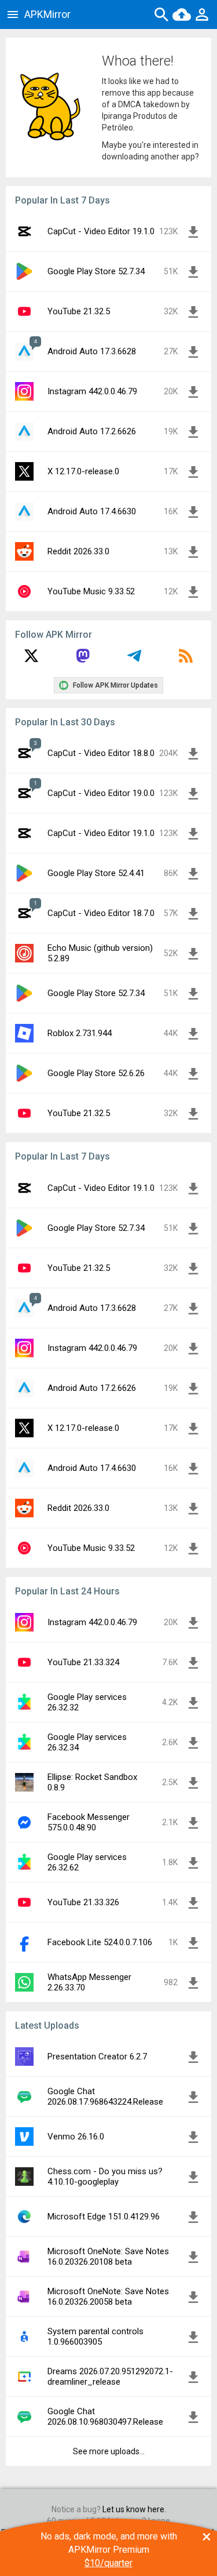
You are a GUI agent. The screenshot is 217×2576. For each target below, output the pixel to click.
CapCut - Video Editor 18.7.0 (101, 913)
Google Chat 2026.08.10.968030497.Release (105, 2417)
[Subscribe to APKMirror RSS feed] (186, 660)
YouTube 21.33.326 (83, 1902)
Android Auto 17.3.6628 (92, 351)
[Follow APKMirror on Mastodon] (83, 660)
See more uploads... (109, 2451)
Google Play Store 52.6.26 (96, 1073)
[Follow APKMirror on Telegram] (134, 660)
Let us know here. (134, 2509)
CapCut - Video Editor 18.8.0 (101, 753)
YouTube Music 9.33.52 (91, 591)
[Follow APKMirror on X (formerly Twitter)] (31, 660)
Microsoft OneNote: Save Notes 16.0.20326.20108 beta (108, 2257)
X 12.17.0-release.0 (83, 471)
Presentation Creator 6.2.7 (97, 2057)
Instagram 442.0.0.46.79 (92, 391)
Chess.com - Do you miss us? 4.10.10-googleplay (105, 2177)
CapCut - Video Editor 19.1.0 (101, 231)
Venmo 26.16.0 (76, 2137)
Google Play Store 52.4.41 (96, 873)
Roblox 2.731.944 (80, 1033)
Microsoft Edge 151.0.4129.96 (104, 2217)
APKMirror (47, 14)
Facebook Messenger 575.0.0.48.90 (89, 1822)
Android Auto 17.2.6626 (92, 431)
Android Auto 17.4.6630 (92, 511)
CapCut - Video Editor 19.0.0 (101, 793)
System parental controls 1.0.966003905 (95, 2337)
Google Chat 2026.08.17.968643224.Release (105, 2097)
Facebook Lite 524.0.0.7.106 (100, 1942)
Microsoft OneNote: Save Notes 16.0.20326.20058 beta (108, 2297)
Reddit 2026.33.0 (78, 551)
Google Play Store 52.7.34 (96, 271)
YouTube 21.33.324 (83, 1662)
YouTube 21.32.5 (79, 311)
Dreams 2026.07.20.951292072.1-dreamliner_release (110, 2377)
